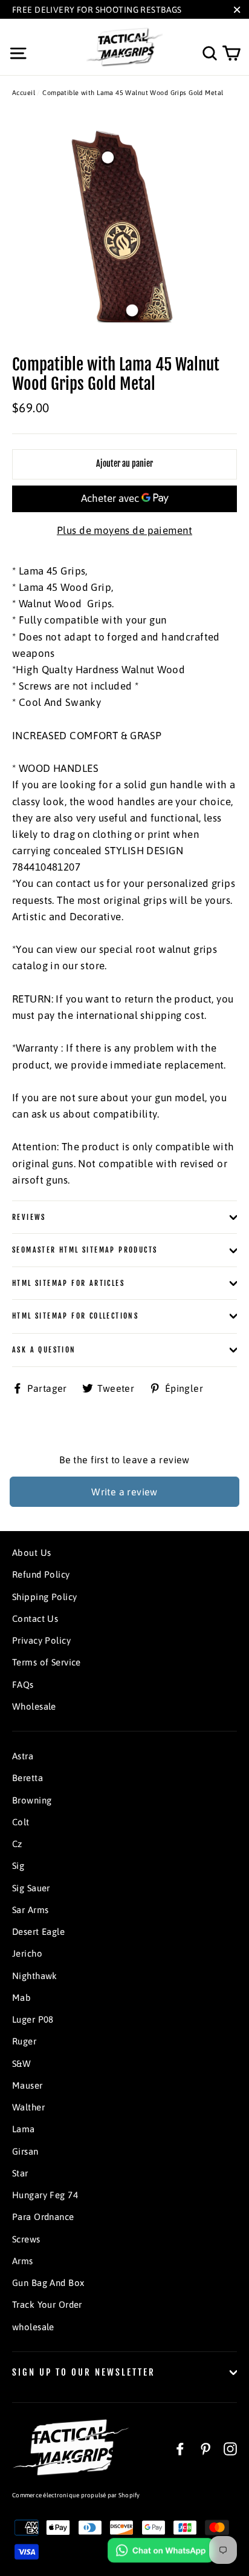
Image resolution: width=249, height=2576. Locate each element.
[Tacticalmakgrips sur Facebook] (180, 2448)
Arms (23, 2261)
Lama (24, 2129)
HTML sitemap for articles (68, 1283)
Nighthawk (35, 1976)
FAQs (23, 1685)
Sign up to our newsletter (84, 2372)
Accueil (24, 93)
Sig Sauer (31, 1888)
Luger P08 (33, 2019)
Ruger (24, 2041)
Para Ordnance (43, 2217)
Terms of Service (47, 1662)
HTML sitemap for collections (75, 1316)
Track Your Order (47, 2304)
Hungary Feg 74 (45, 2195)
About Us (31, 1553)
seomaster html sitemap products (85, 1250)
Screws (26, 2239)
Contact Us (35, 1619)
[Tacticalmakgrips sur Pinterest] (205, 2448)
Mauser (27, 2085)
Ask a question (44, 1350)
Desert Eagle (38, 1932)
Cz (17, 1844)
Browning (32, 1800)
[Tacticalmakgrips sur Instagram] (230, 2448)
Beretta (27, 1778)
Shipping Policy (44, 1597)
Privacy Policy (41, 1640)
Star (20, 2173)
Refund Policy (41, 1574)
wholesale (33, 2327)
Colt (21, 1822)
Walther (28, 2107)
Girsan (25, 2151)
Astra (23, 1756)
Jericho (27, 1953)
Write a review (124, 1492)
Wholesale (34, 1706)
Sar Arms (30, 1910)
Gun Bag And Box (48, 2283)
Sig (18, 1866)
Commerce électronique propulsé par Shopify (76, 2495)
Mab (21, 1998)
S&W (21, 2064)
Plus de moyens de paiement (124, 530)
